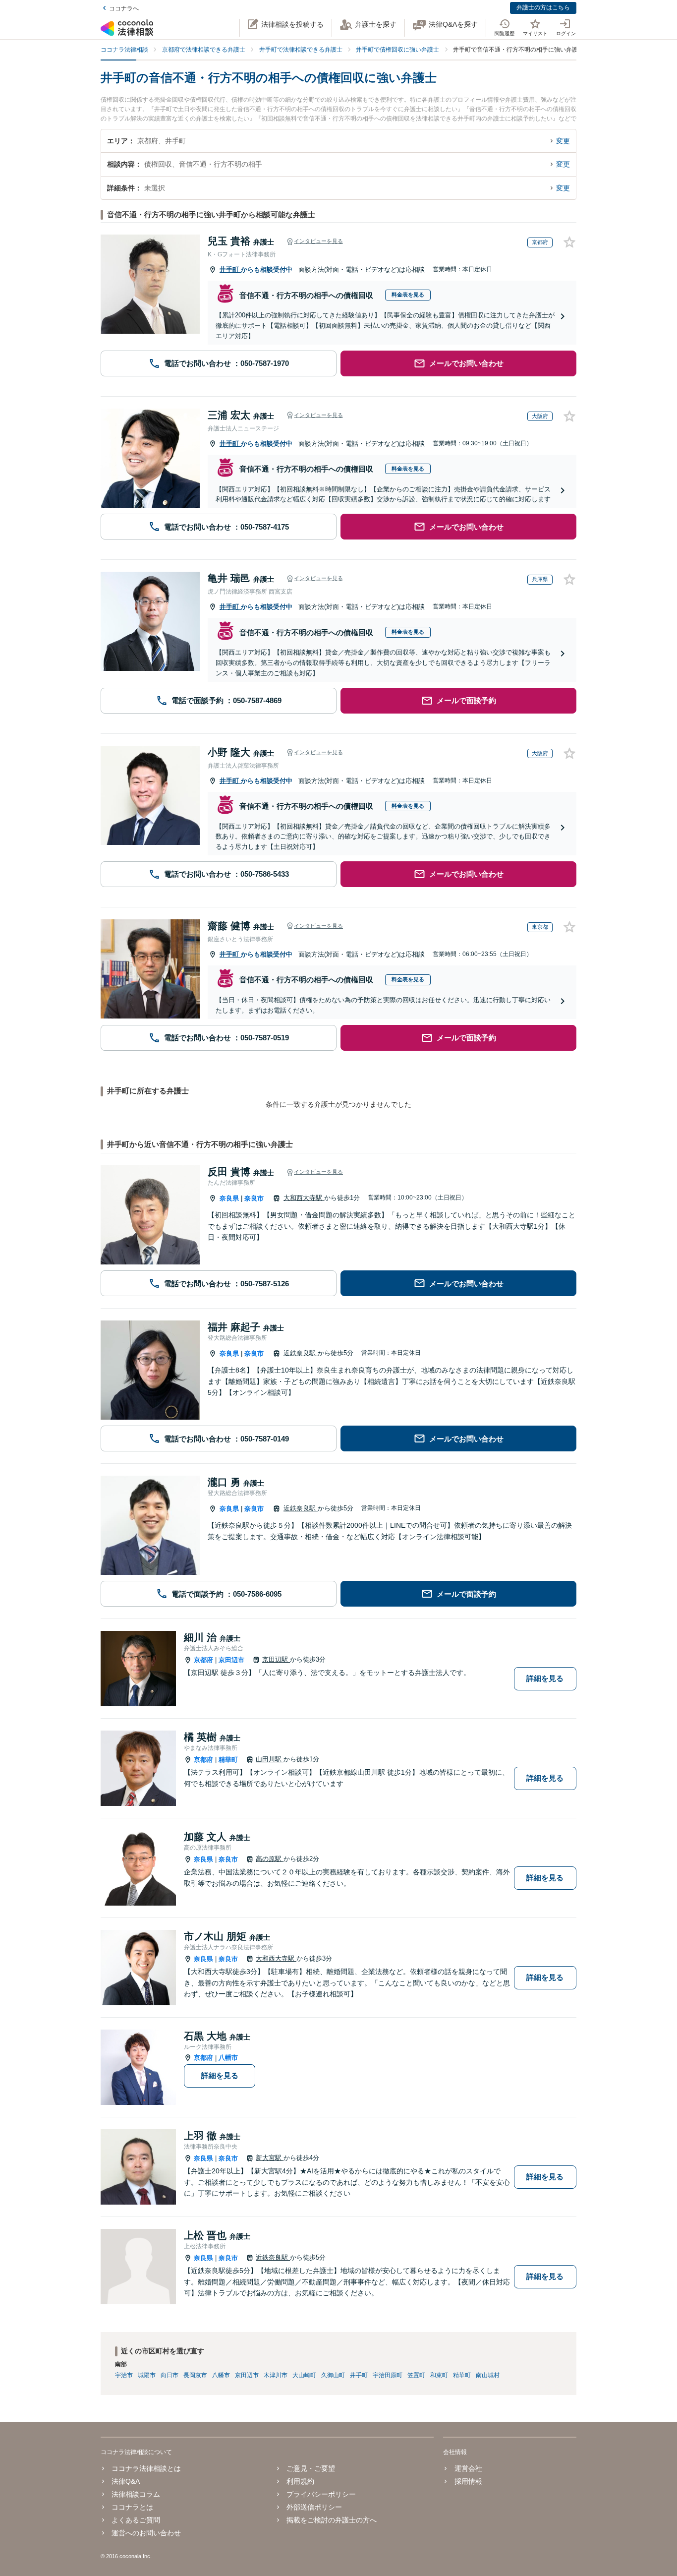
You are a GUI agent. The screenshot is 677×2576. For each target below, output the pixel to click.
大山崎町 (304, 2375)
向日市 (169, 2375)
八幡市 (228, 2058)
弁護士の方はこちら (543, 7)
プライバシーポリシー (321, 2494)
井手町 (230, 270)
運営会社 (468, 2468)
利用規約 (300, 2481)
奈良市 (254, 1198)
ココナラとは (132, 2507)
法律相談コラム (136, 2494)
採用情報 (468, 2481)
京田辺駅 (276, 1659)
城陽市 (147, 2375)
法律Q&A (126, 2481)
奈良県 (229, 1198)
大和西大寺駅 (304, 1198)
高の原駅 (270, 1859)
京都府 (203, 1660)
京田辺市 (231, 1660)
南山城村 (488, 2375)
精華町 (228, 1760)
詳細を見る (545, 1678)
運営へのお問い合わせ (146, 2533)
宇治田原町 (388, 2375)
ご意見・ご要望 (311, 2468)
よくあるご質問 (136, 2520)
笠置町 (416, 2375)
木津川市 (276, 2375)
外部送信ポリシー (314, 2507)
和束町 (439, 2375)
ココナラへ (124, 8)
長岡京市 (195, 2375)
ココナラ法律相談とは (146, 2468)
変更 (563, 141)
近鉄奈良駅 (301, 1353)
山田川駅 (270, 1759)
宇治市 (124, 2375)
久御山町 (333, 2375)
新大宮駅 (270, 2158)
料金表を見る (408, 295)
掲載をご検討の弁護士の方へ (332, 2520)
